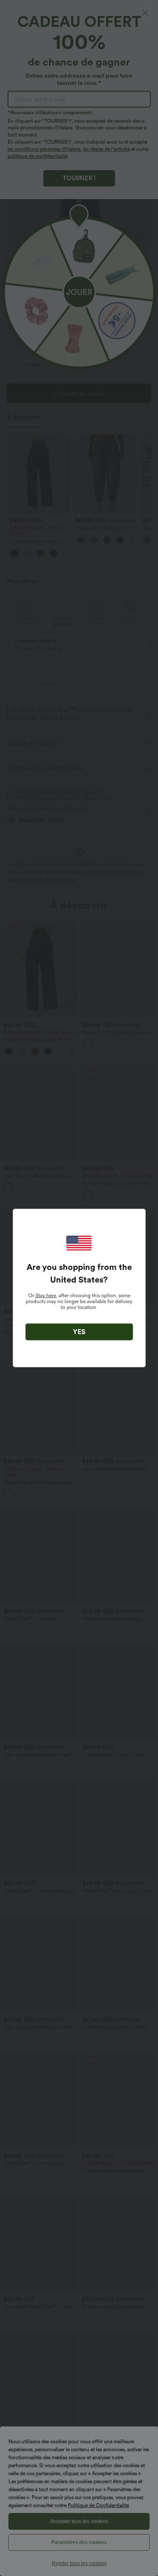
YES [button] (79, 1332)
